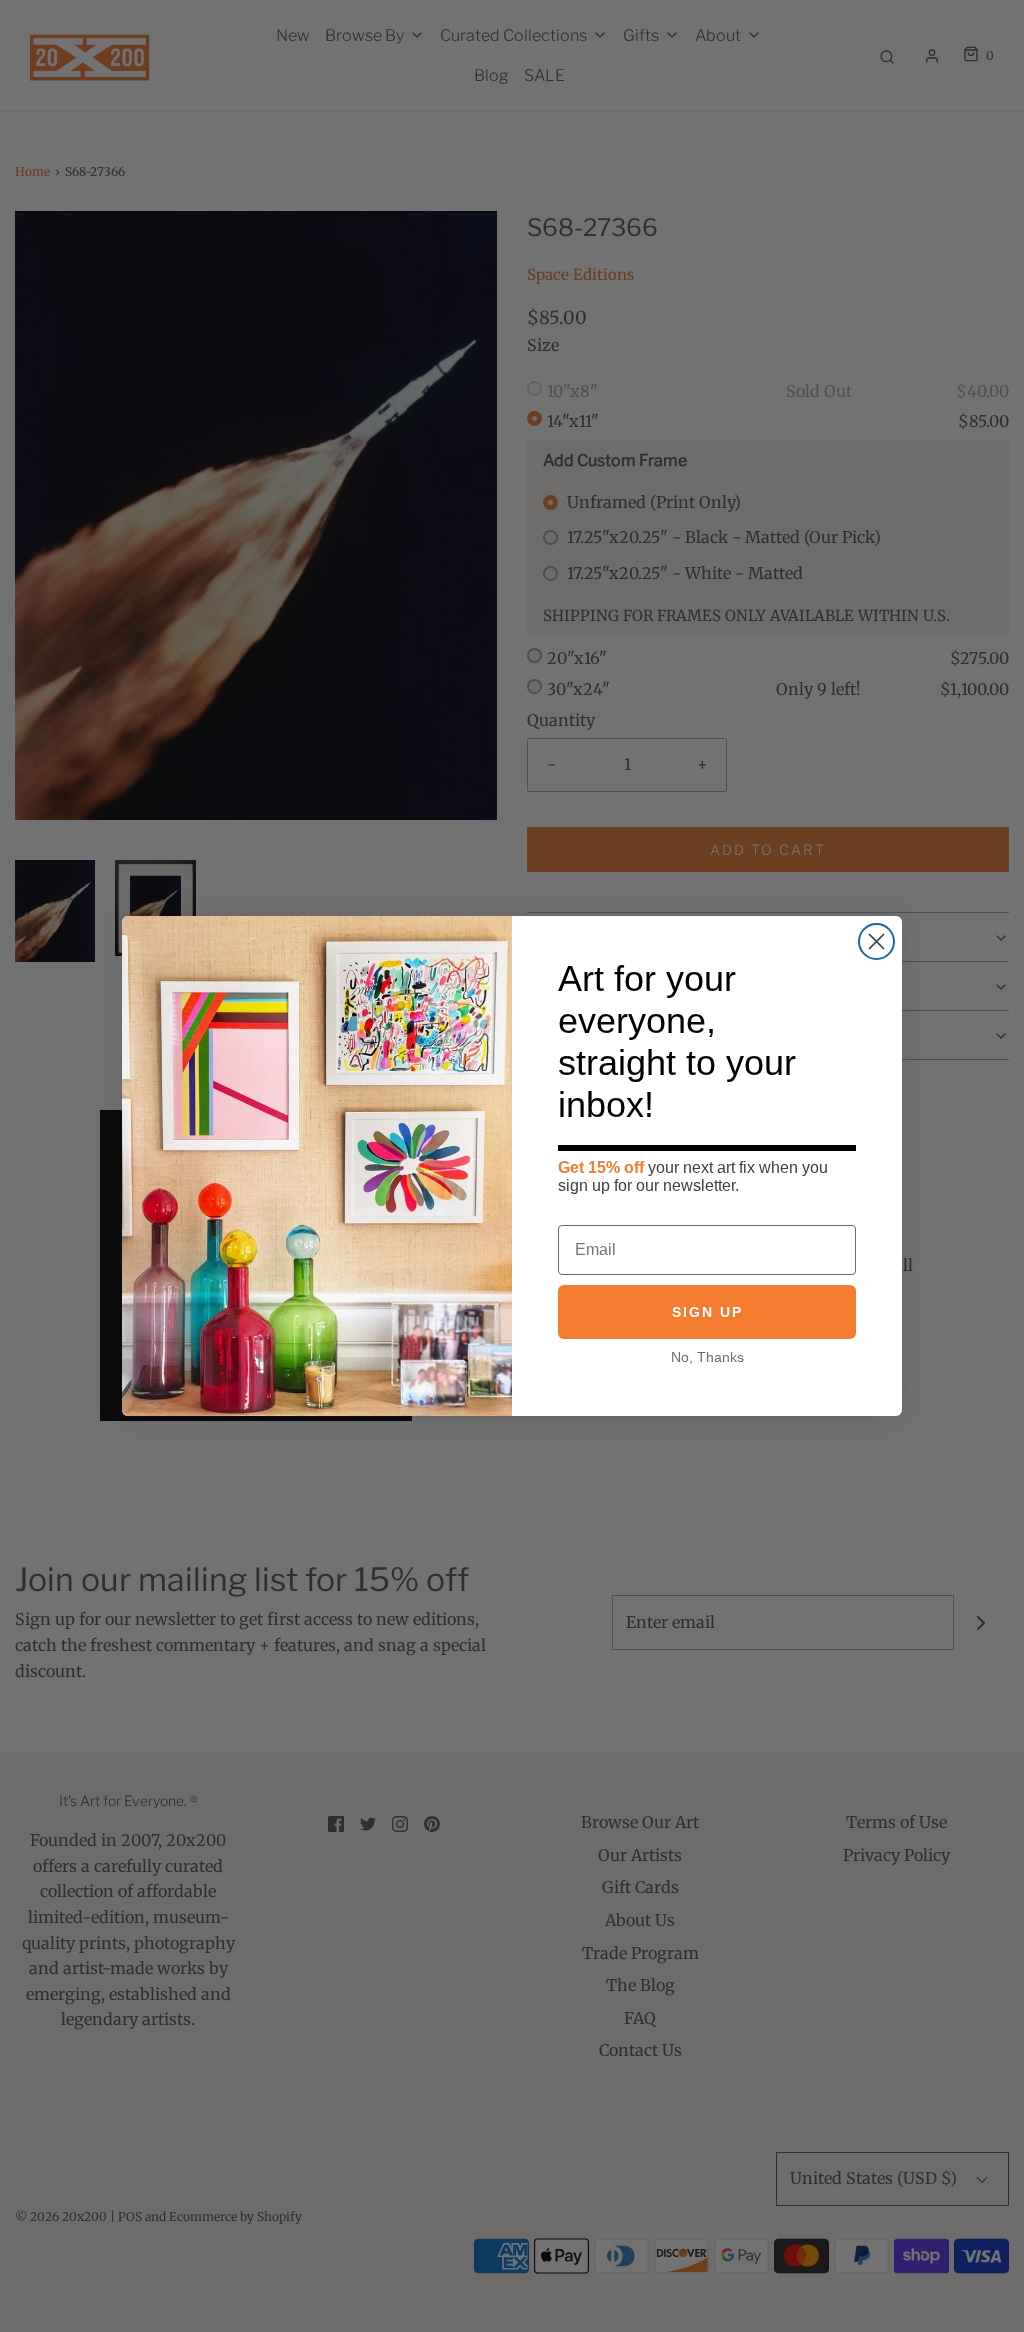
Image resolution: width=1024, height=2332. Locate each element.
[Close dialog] (876, 941)
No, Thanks (707, 1357)
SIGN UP (707, 1312)
